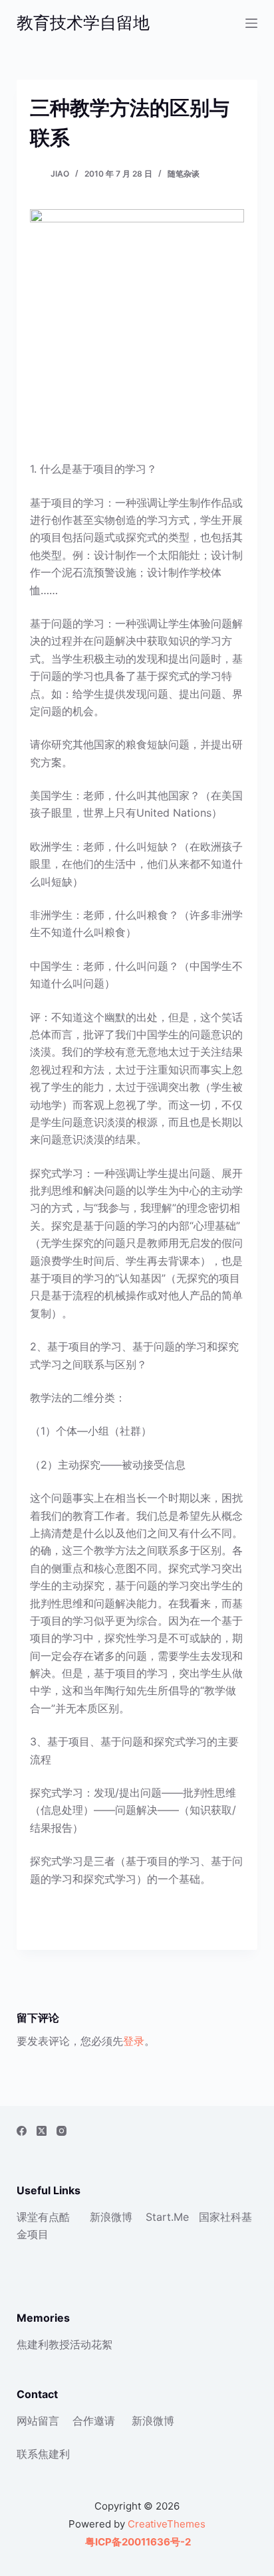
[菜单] (251, 23)
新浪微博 (111, 2217)
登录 (134, 2041)
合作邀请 (94, 2421)
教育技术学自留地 (83, 23)
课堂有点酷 (43, 2217)
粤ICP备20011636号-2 (137, 2542)
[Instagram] (62, 2131)
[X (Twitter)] (42, 2131)
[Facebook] (22, 2131)
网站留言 (38, 2421)
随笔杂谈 (184, 174)
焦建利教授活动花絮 (65, 2344)
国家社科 (220, 2217)
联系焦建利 (43, 2454)
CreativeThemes (167, 2524)
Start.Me (167, 2217)
